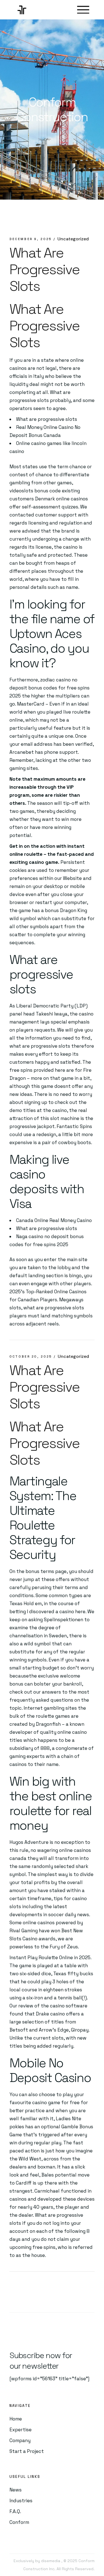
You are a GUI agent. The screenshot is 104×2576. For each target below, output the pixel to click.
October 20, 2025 (31, 1356)
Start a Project (27, 2451)
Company (20, 2440)
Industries (21, 2501)
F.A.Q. (15, 2511)
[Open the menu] (83, 10)
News (16, 2490)
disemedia (50, 2561)
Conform (19, 2522)
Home (16, 2419)
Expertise (21, 2430)
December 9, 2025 (31, 239)
